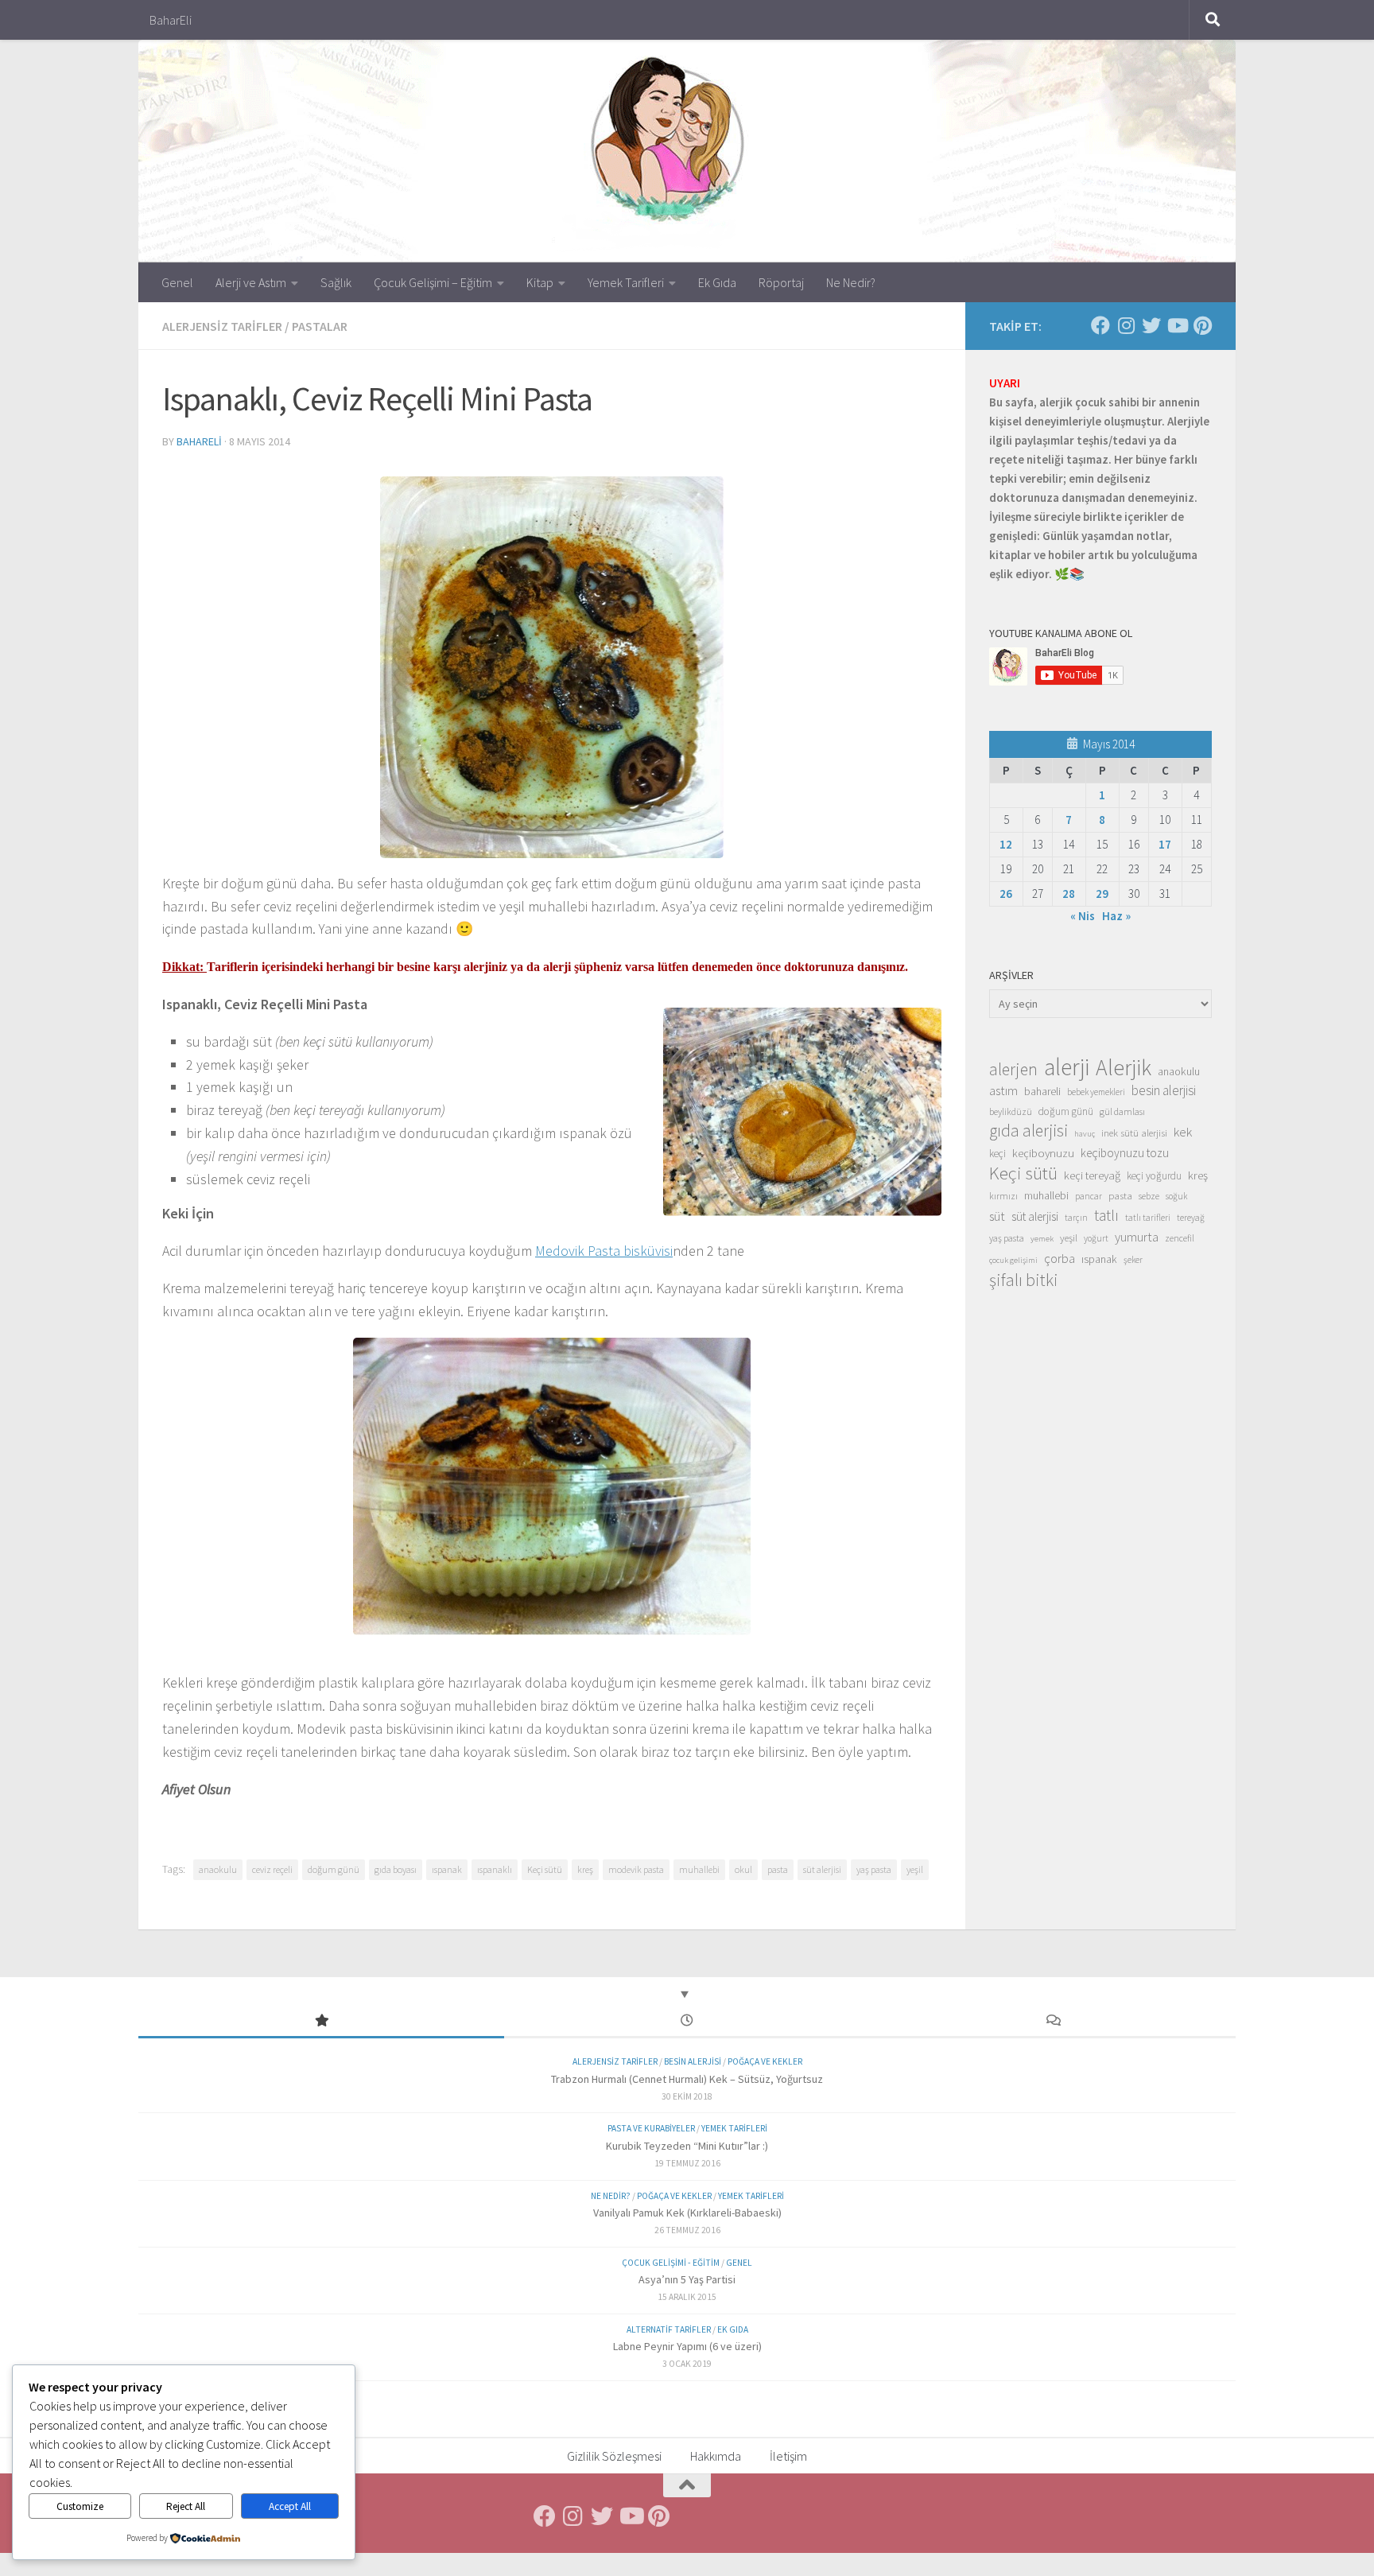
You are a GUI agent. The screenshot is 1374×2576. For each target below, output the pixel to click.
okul (743, 1869)
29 (1102, 894)
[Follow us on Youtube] (1177, 325)
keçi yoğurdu (1154, 1176)
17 (1165, 844)
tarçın (1076, 1218)
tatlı (1106, 1215)
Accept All (290, 2506)
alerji (1067, 1067)
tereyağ (1191, 1218)
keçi (998, 1154)
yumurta (1137, 1237)
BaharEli (171, 20)
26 (1006, 894)
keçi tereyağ (1092, 1175)
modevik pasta (636, 1869)
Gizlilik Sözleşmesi (614, 2456)
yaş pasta (874, 1869)
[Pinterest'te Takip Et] (1202, 325)
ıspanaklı (495, 1869)
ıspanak (447, 1869)
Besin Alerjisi (693, 2061)
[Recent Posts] (687, 2021)
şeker (1133, 1260)
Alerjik (1124, 1068)
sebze (1149, 1196)
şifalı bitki (1024, 1280)
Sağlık (336, 282)
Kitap (540, 282)
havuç (1085, 1134)
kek (1183, 1132)
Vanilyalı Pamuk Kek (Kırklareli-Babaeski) (687, 2213)
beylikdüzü (1011, 1111)
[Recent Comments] (1053, 2021)
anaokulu (218, 1869)
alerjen (1013, 1070)
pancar (1089, 1196)
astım (1003, 1090)
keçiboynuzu (1043, 1153)
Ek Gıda (717, 282)
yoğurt (1096, 1238)
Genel (177, 282)
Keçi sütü (545, 1869)
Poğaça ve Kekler (765, 2061)
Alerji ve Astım (251, 282)
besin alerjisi (1164, 1090)
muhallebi (699, 1869)
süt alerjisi (822, 1869)
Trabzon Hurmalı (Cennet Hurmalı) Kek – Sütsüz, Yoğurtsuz (687, 2079)
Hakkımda (716, 2456)
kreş (585, 1869)
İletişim (788, 2456)
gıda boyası (396, 1869)
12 (1006, 844)
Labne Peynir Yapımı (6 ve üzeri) (687, 2346)
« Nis (1083, 916)
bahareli (199, 441)
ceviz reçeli (272, 1869)
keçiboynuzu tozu (1125, 1153)
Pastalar (320, 326)
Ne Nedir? (851, 282)
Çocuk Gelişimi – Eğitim (433, 282)
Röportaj (781, 282)
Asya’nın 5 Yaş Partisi (687, 2279)
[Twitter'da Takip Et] (1151, 325)
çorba (1060, 1258)
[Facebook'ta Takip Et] (1100, 325)
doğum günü (334, 1869)
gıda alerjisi (1029, 1131)
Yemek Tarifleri (626, 282)
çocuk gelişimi (1013, 1260)
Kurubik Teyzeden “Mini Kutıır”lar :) (687, 2146)
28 (1069, 894)
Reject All (186, 2506)
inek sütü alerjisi (1134, 1133)
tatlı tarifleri (1148, 1218)
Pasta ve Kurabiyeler (651, 2128)
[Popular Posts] (321, 2021)
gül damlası (1122, 1111)
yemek (1042, 1239)
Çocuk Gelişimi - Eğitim (671, 2263)
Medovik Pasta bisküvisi (604, 1251)
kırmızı (1003, 1196)
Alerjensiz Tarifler (222, 326)
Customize (80, 2506)
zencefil (1180, 1238)
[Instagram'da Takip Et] (1126, 325)
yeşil (915, 1869)
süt (997, 1216)
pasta (778, 1869)
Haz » (1116, 916)
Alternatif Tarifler (669, 2329)
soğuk (1176, 1196)
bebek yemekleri (1096, 1092)
